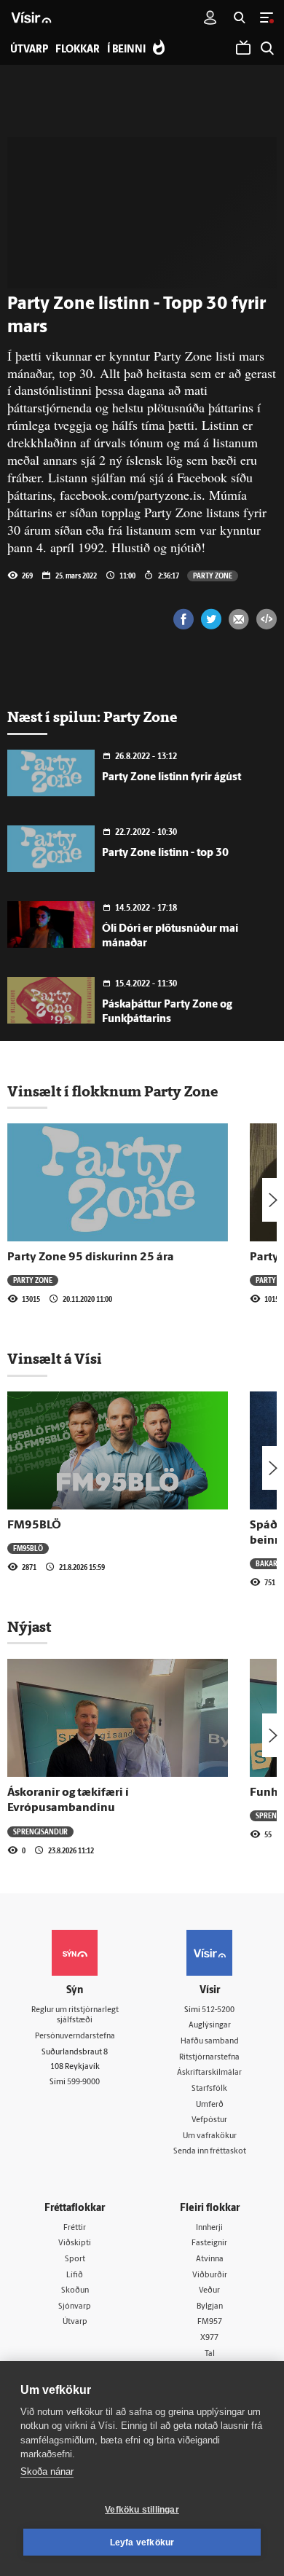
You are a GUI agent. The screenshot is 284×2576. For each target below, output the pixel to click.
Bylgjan (210, 2307)
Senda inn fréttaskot (210, 2152)
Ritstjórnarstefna (209, 2058)
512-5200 (218, 2010)
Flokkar (78, 50)
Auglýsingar (210, 2026)
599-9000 (83, 2082)
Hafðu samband (210, 2042)
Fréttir (75, 2228)
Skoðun (75, 2291)
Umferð (210, 2105)
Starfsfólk (209, 2089)
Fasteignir (209, 2243)
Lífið (75, 2275)
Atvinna (210, 2259)
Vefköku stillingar (142, 2510)
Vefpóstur (209, 2120)
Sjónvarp (75, 2307)
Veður (209, 2291)
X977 (209, 2338)
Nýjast (29, 1627)
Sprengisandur (40, 1831)
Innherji (209, 2228)
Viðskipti (75, 2243)
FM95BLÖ (34, 1525)
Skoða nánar (47, 2471)
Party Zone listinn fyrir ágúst (171, 778)
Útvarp (75, 2322)
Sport (75, 2259)
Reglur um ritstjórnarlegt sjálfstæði (75, 2016)
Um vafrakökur (210, 2136)
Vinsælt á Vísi (55, 1359)
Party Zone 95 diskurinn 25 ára (91, 1257)
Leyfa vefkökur (142, 2542)
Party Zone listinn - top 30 (165, 853)
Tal (210, 2354)
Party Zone (213, 576)
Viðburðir (210, 2275)
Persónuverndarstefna (75, 2037)
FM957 (210, 2322)
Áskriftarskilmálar (209, 2073)
